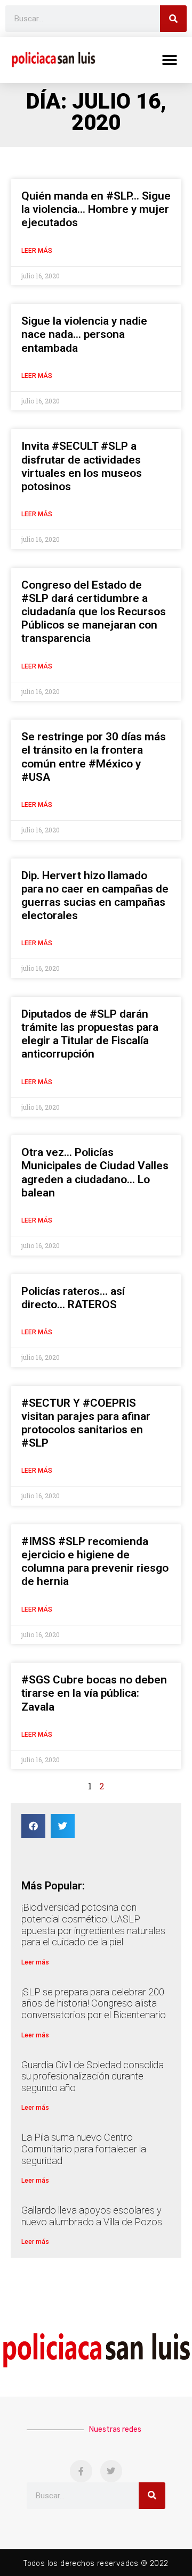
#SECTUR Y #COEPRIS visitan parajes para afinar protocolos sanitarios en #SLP (86, 1423)
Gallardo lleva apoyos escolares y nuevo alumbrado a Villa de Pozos (92, 2216)
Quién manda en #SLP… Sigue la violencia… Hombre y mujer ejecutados (96, 209)
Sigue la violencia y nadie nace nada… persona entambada (84, 334)
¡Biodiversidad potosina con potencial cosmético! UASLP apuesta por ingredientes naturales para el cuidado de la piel (93, 1925)
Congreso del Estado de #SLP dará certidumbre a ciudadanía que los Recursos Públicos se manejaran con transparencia (94, 612)
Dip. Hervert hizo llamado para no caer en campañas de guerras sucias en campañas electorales (95, 896)
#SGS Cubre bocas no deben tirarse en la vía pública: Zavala (94, 1693)
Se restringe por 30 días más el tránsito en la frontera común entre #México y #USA (94, 757)
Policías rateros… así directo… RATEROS (73, 1298)
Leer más (37, 251)
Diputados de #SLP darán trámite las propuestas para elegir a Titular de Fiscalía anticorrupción (90, 1034)
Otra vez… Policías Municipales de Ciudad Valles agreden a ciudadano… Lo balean (95, 1173)
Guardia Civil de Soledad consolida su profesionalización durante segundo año (93, 2076)
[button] (169, 60)
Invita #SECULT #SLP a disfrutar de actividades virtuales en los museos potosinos (82, 466)
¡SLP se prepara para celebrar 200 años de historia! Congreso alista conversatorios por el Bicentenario (94, 2003)
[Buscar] (173, 19)
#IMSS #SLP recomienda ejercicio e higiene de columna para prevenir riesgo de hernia (95, 1562)
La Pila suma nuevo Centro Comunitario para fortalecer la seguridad (84, 2149)
